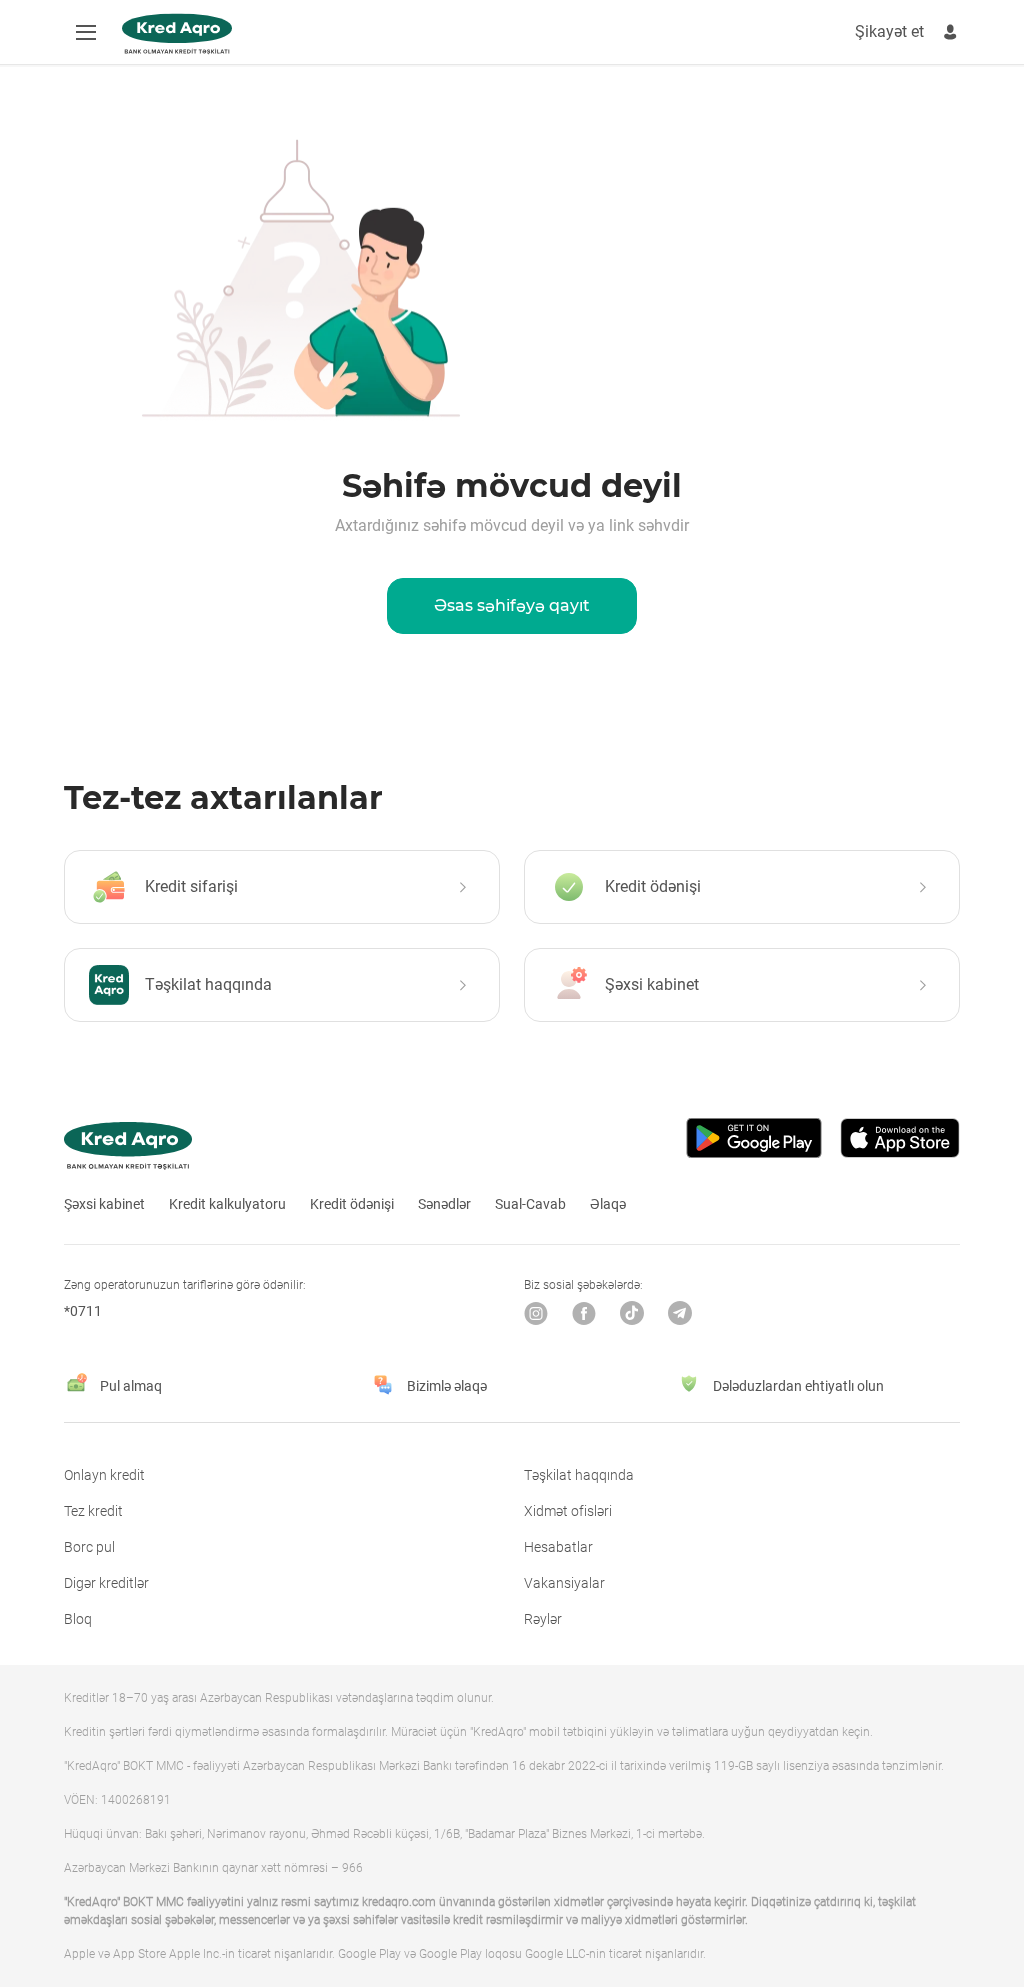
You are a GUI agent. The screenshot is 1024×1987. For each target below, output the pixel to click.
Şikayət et (889, 31)
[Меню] (86, 32)
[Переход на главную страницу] (177, 34)
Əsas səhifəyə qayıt (512, 605)
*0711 (83, 1311)
